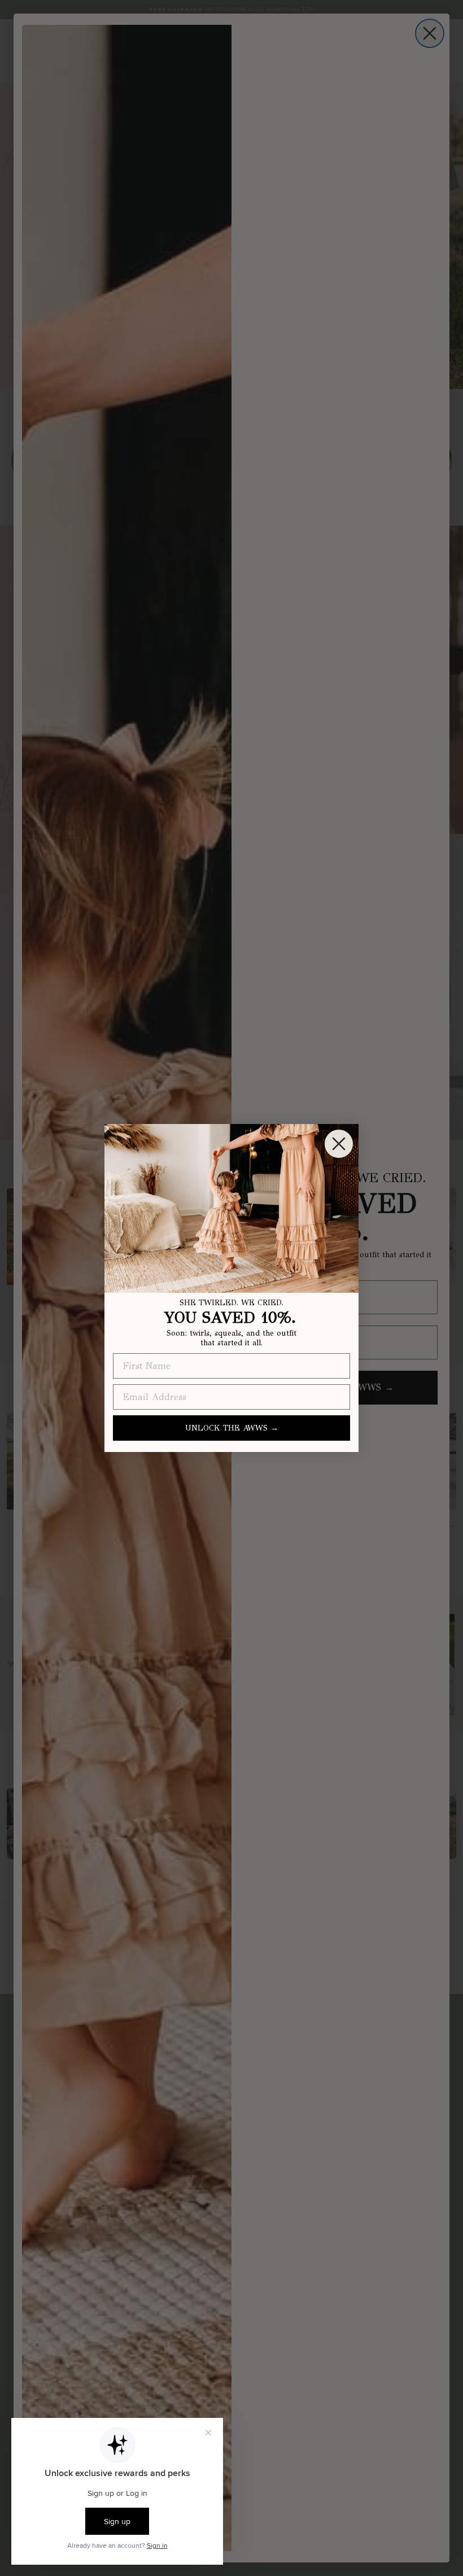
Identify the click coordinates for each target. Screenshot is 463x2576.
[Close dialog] (339, 1144)
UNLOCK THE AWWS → (232, 1428)
